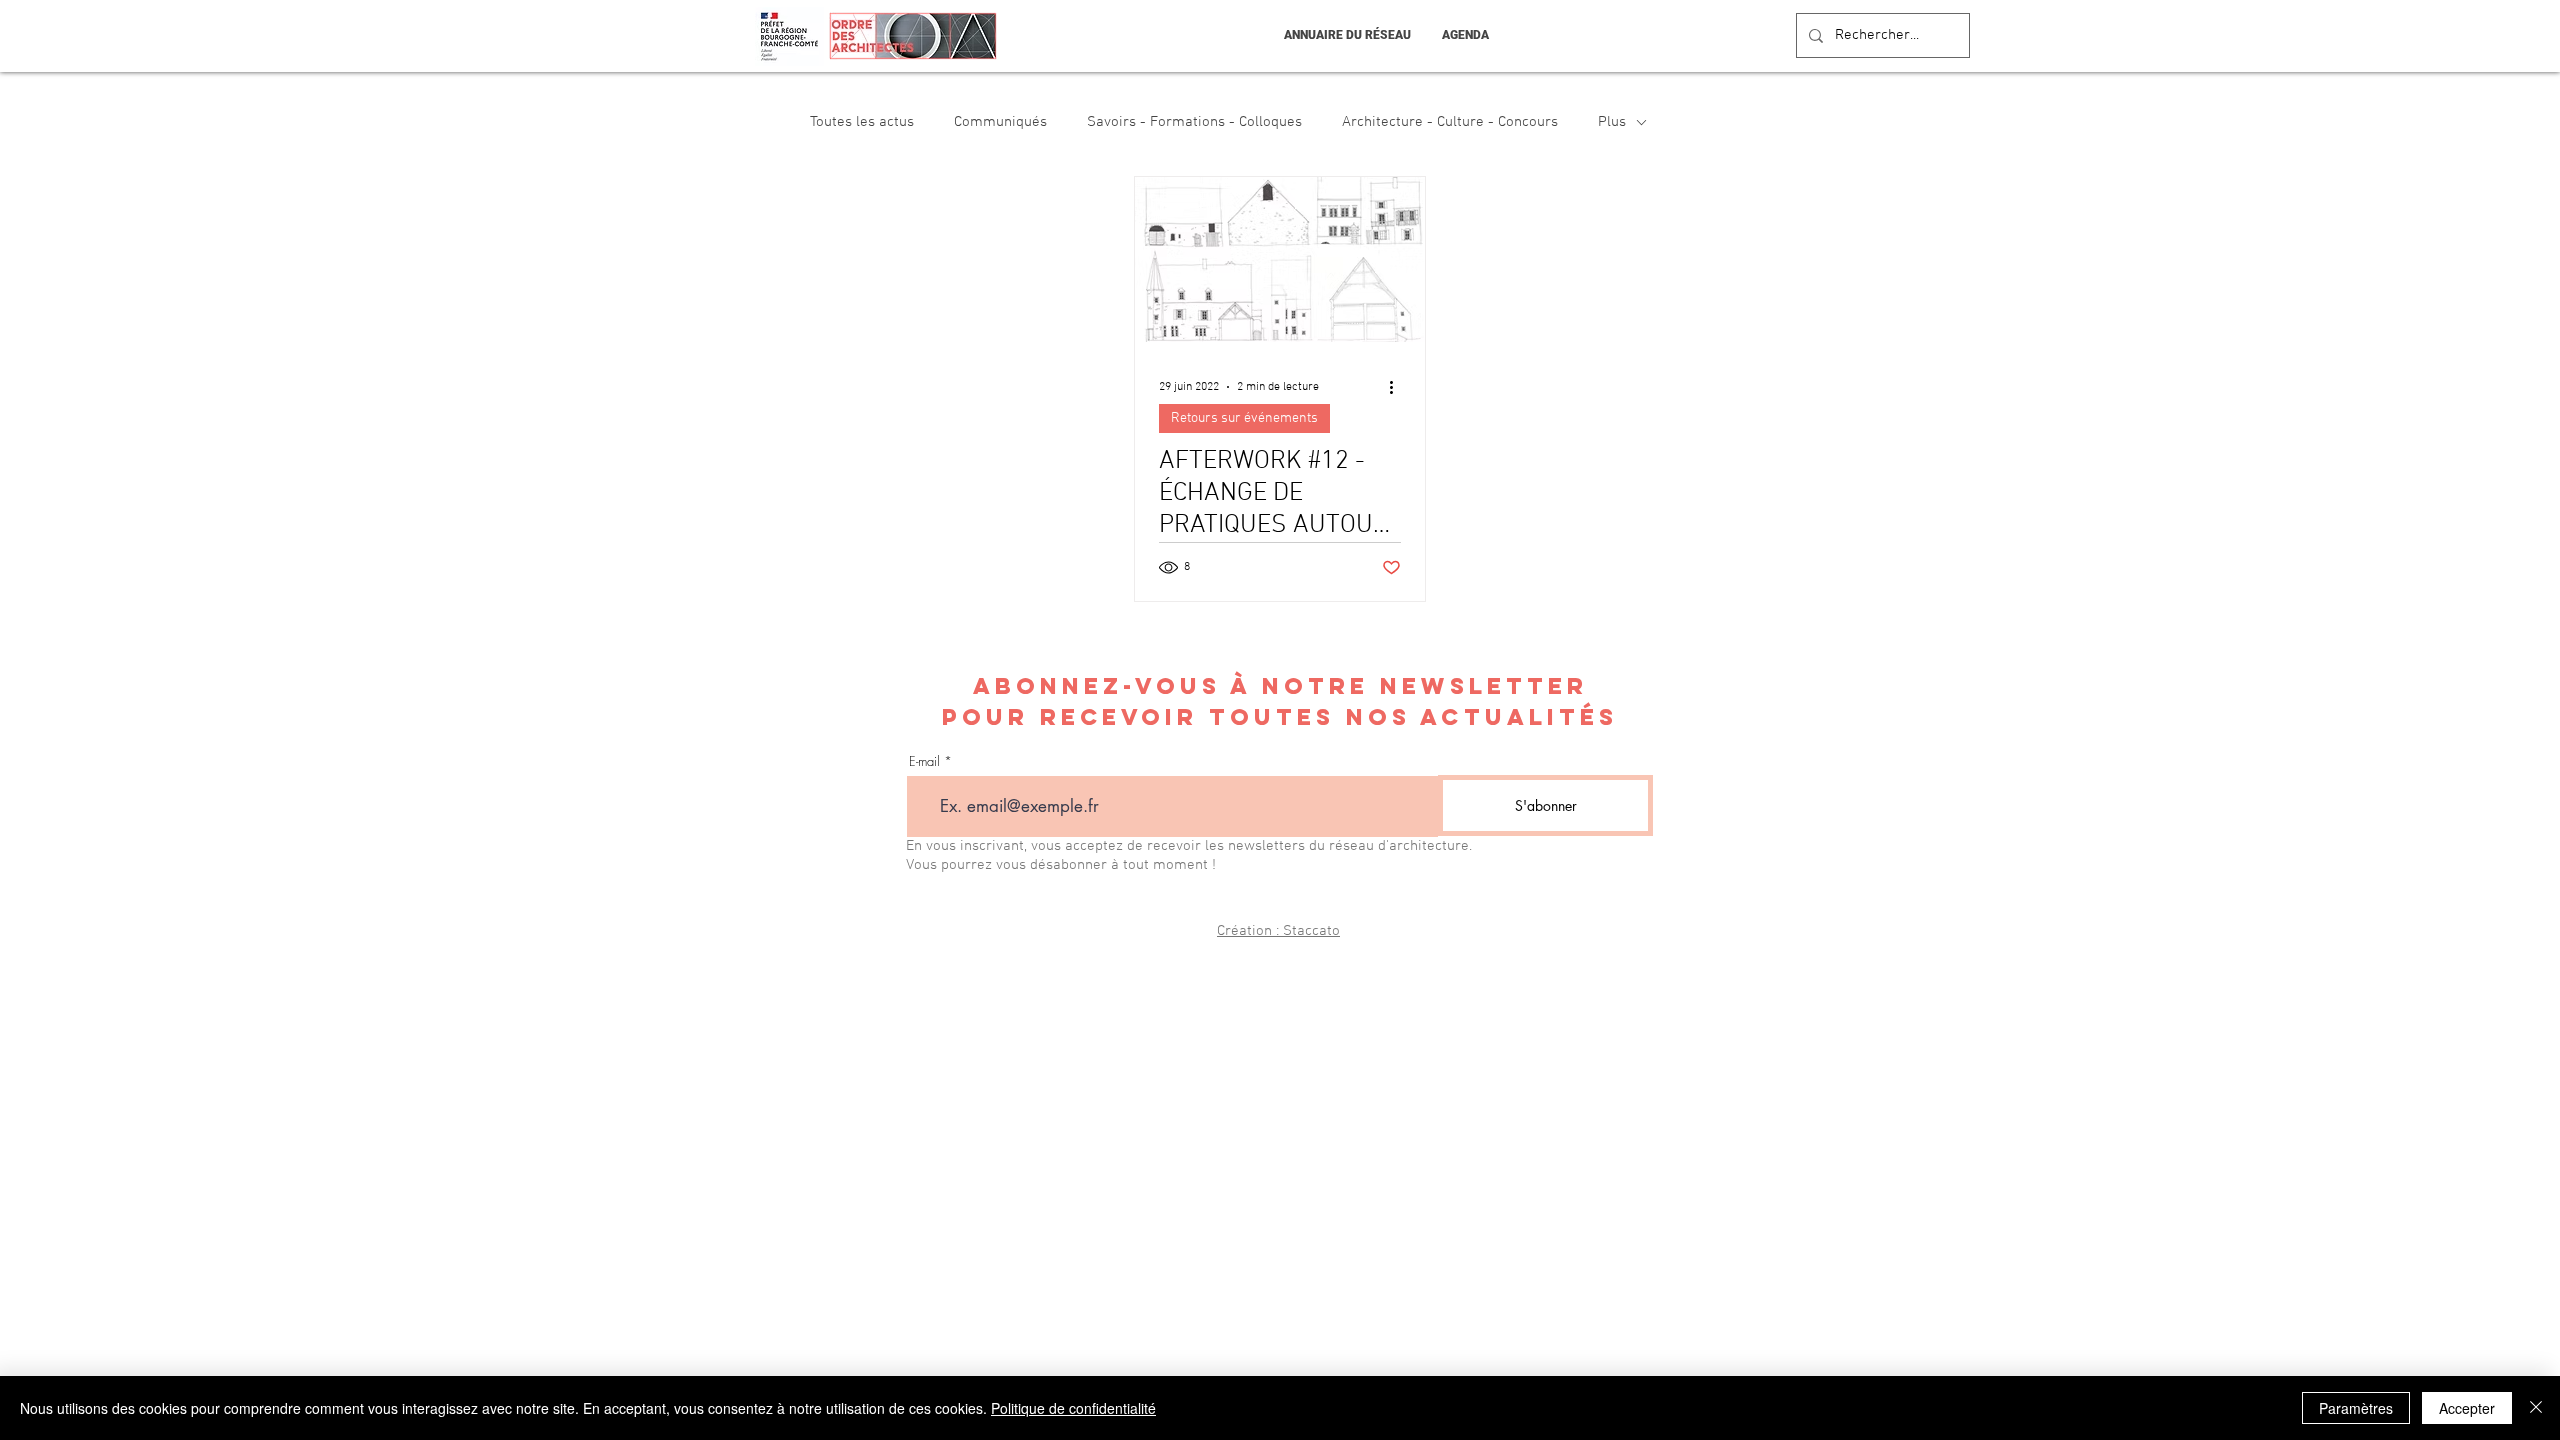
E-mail (924, 761)
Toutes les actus (862, 122)
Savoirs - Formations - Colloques (1194, 122)
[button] (1347, 35)
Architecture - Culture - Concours (1450, 122)
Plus (1612, 122)
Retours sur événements (1244, 418)
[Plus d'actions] (1398, 387)
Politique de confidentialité (1073, 1408)
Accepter (2467, 1408)
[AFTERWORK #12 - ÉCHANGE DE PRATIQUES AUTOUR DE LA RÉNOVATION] (1280, 259)
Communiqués (1000, 122)
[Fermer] (2536, 1408)
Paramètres (2356, 1408)
